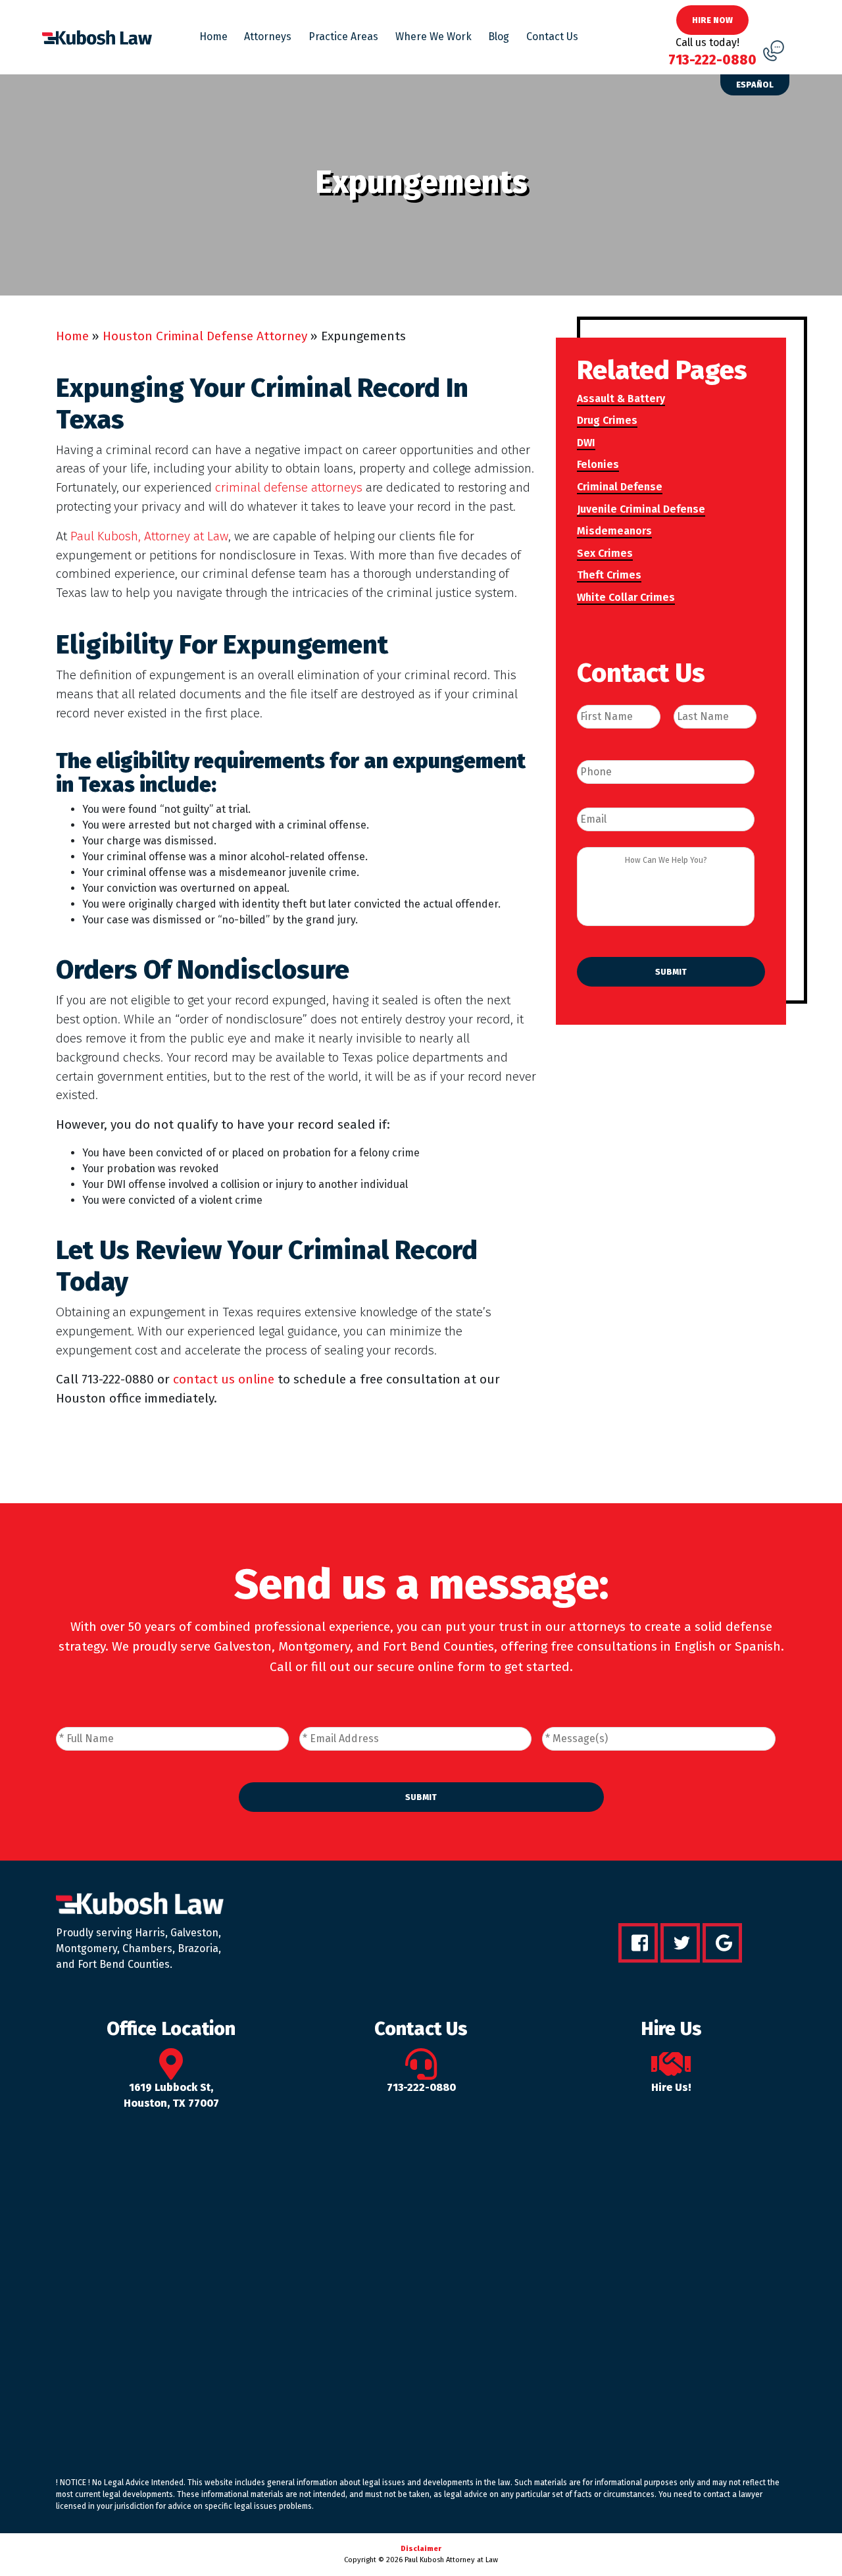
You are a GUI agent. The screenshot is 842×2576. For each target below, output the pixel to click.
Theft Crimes (609, 575)
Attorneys (268, 37)
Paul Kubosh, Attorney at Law (149, 536)
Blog (499, 37)
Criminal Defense (620, 487)
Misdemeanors (614, 531)
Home (213, 37)
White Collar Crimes (626, 597)
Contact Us (552, 37)
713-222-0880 (421, 2087)
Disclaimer (421, 2549)
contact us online (224, 1379)
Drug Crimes (607, 420)
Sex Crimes (605, 553)
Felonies (598, 464)
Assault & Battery (621, 399)
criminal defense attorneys (289, 487)
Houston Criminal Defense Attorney (205, 336)
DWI (586, 443)
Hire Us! (671, 2087)
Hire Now (712, 20)
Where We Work (433, 37)
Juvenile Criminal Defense (641, 509)
